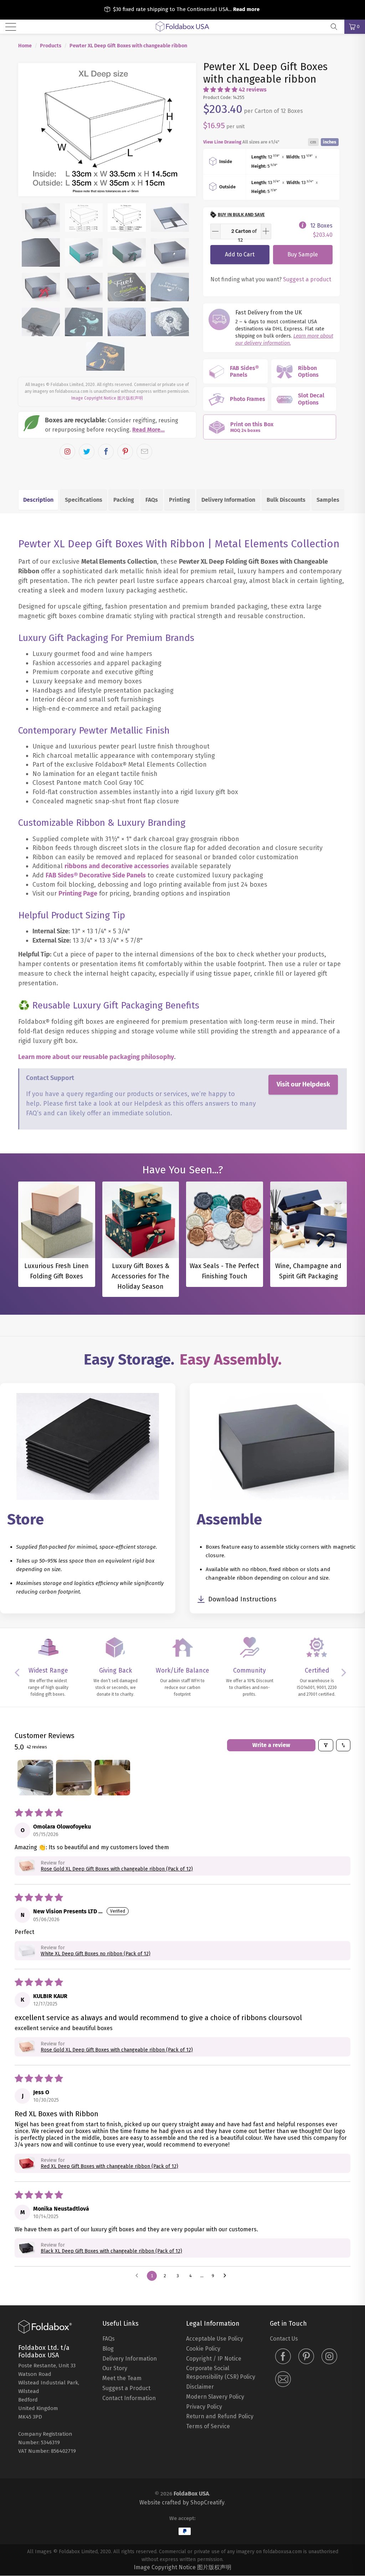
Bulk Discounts (286, 500)
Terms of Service (208, 2426)
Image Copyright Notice (94, 398)
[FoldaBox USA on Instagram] (329, 2357)
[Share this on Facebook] (106, 452)
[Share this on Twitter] (87, 452)
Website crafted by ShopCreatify (182, 2502)
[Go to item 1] (35, 1778)
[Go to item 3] (112, 1778)
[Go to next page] (227, 2276)
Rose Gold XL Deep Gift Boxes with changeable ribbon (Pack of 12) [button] (117, 1869)
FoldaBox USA (191, 2494)
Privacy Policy (204, 2407)
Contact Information (129, 2398)
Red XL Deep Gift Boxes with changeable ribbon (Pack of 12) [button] (109, 2166)
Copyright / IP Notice (214, 2359)
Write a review (271, 1745)
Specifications (84, 500)
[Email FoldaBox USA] (283, 2380)
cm (313, 142)
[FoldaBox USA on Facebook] (283, 2357)
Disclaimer (200, 2387)
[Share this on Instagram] (67, 452)
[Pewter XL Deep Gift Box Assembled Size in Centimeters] (107, 130)
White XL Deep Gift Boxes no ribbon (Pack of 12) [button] (96, 1954)
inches (330, 142)
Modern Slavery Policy (215, 2397)
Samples (328, 500)
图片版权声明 (130, 398)
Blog (108, 2349)
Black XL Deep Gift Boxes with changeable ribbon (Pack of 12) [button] (111, 2251)
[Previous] (28, 130)
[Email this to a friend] (144, 452)
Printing (179, 500)
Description (38, 500)
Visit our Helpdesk (303, 1084)
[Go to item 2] (74, 1778)
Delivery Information (228, 500)
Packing (124, 500)
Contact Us (284, 2339)
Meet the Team (122, 2378)
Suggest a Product (126, 2388)
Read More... (148, 430)
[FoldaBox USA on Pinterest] (306, 2357)
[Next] (186, 130)
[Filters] (326, 1745)
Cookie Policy (203, 2349)
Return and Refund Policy (220, 2416)
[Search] (336, 27)
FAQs (152, 500)
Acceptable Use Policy (215, 2339)
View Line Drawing (222, 142)
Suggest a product (307, 279)
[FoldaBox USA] (182, 27)
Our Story (115, 2368)
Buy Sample (303, 254)
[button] (220, 90)
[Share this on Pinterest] (125, 452)
